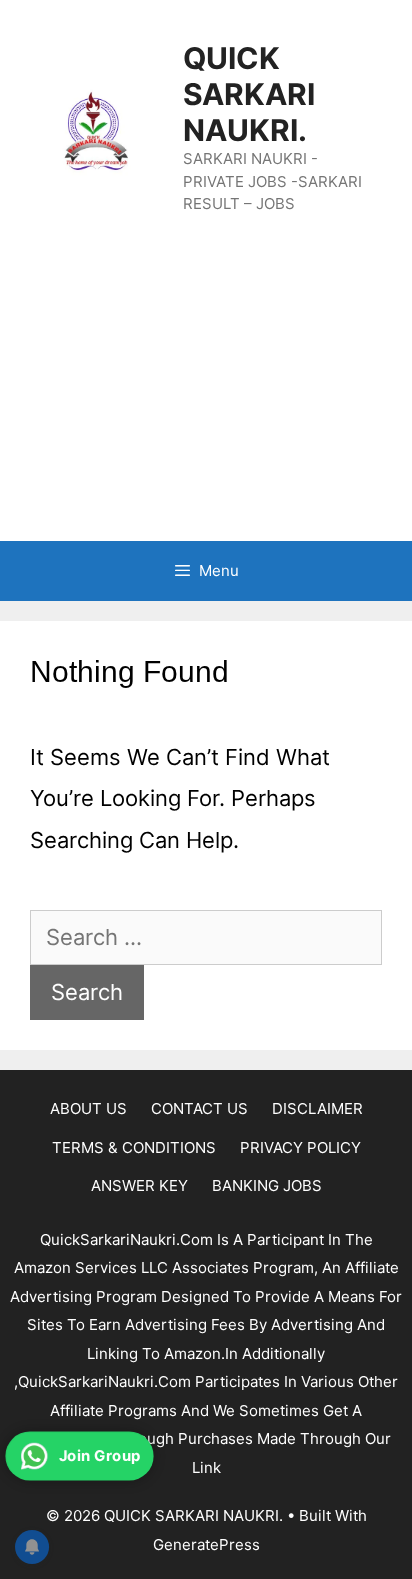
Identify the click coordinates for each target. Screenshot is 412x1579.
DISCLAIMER (317, 1108)
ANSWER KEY (139, 1185)
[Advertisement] (206, 398)
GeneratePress (206, 1544)
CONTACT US (199, 1108)
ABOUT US (88, 1108)
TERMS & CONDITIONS (134, 1147)
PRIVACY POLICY (300, 1147)
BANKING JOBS (267, 1185)
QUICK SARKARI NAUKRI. (249, 94)
